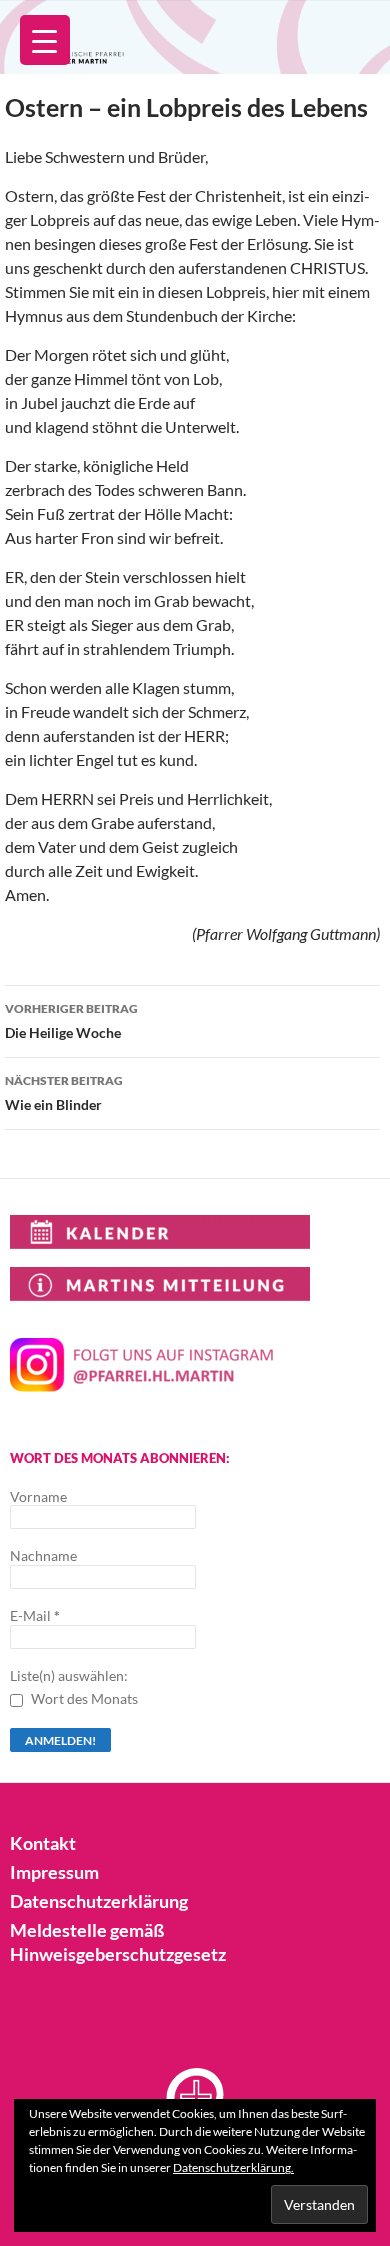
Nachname (43, 1555)
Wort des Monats (83, 1698)
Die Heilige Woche (71, 1021)
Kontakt (43, 1843)
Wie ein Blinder (64, 1093)
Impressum (54, 1872)
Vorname (38, 1496)
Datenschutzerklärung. (233, 2167)
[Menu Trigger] (45, 40)
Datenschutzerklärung (99, 1901)
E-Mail (35, 1615)
